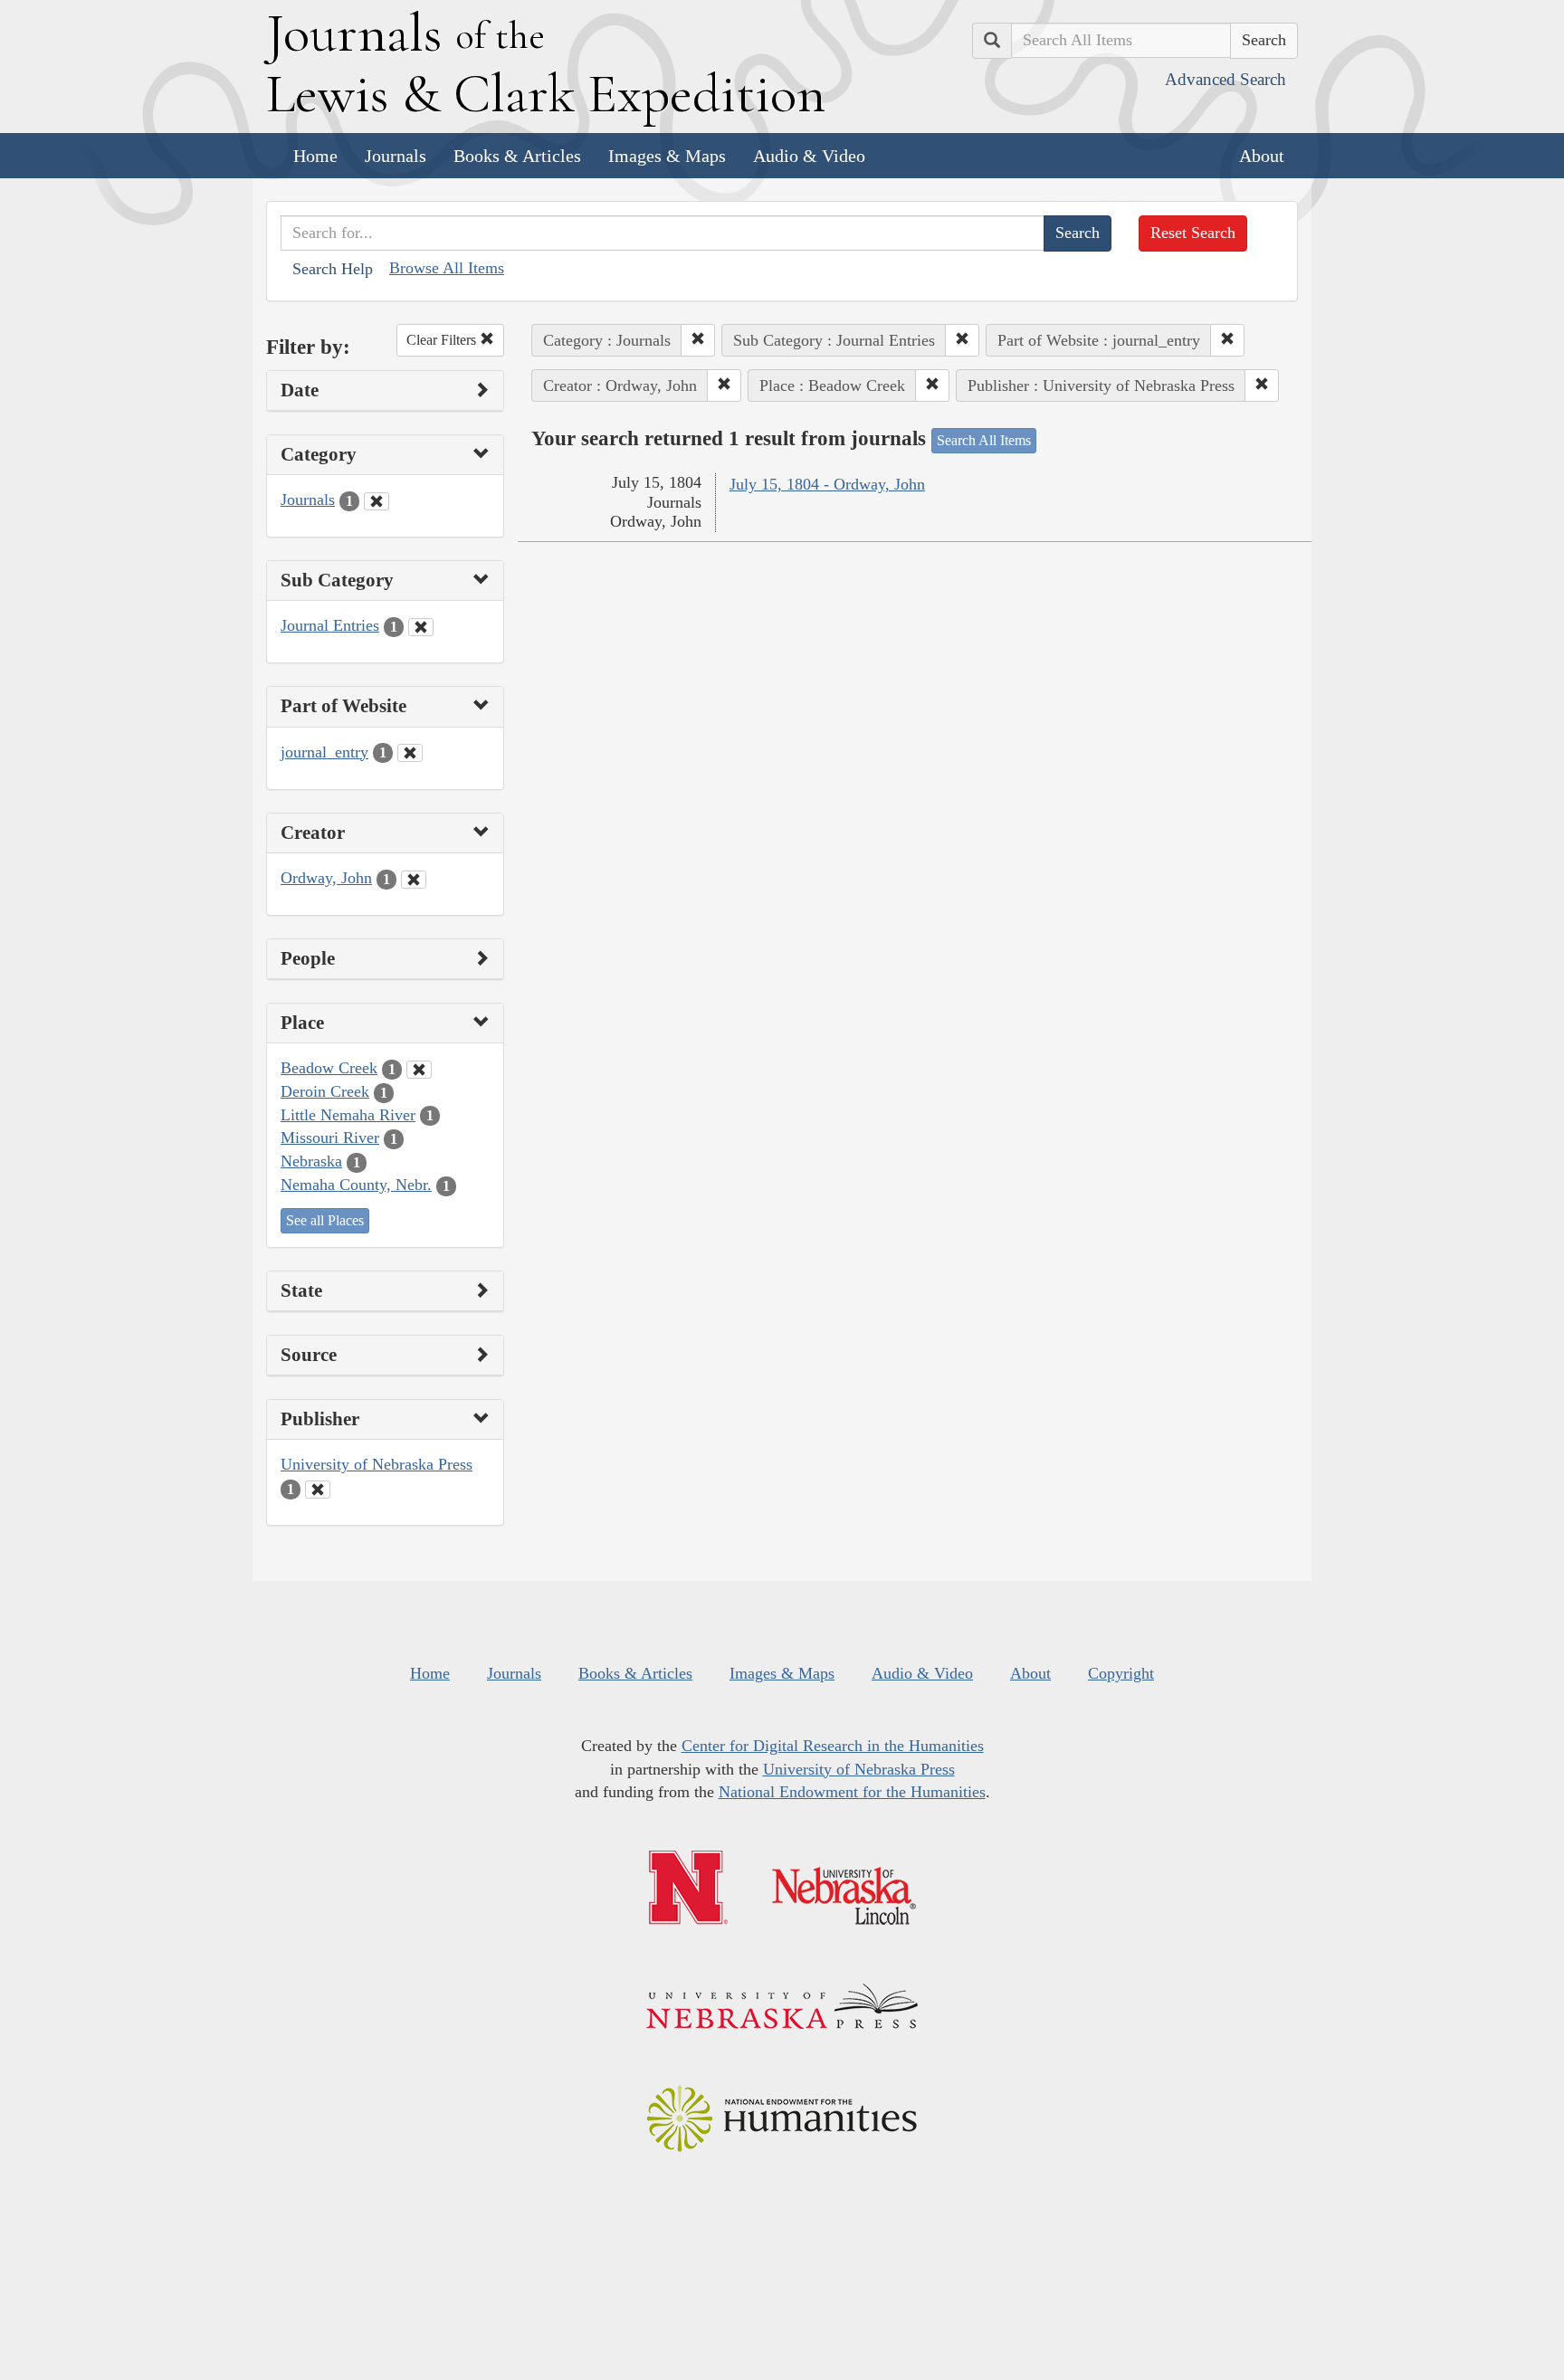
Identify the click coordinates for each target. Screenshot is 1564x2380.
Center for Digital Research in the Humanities (833, 1746)
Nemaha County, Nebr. (356, 1185)
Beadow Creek (329, 1068)
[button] (698, 340)
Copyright (1121, 1673)
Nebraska (311, 1161)
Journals (396, 156)
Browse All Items (447, 268)
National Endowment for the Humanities (852, 1792)
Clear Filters (443, 340)
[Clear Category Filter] (377, 501)
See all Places (325, 1220)
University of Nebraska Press (377, 1464)
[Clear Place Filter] (419, 1070)
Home (315, 156)
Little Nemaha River (348, 1115)
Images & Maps (667, 156)
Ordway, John (326, 878)
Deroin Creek (325, 1091)
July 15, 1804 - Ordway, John (827, 484)
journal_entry (324, 752)
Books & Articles (517, 156)
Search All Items (984, 440)
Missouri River (330, 1138)
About (1262, 156)
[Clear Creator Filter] (414, 880)
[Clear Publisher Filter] (318, 1490)
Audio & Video (809, 156)
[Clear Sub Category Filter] (421, 627)
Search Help (333, 269)
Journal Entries (330, 625)
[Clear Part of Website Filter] (410, 753)
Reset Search (1193, 233)
